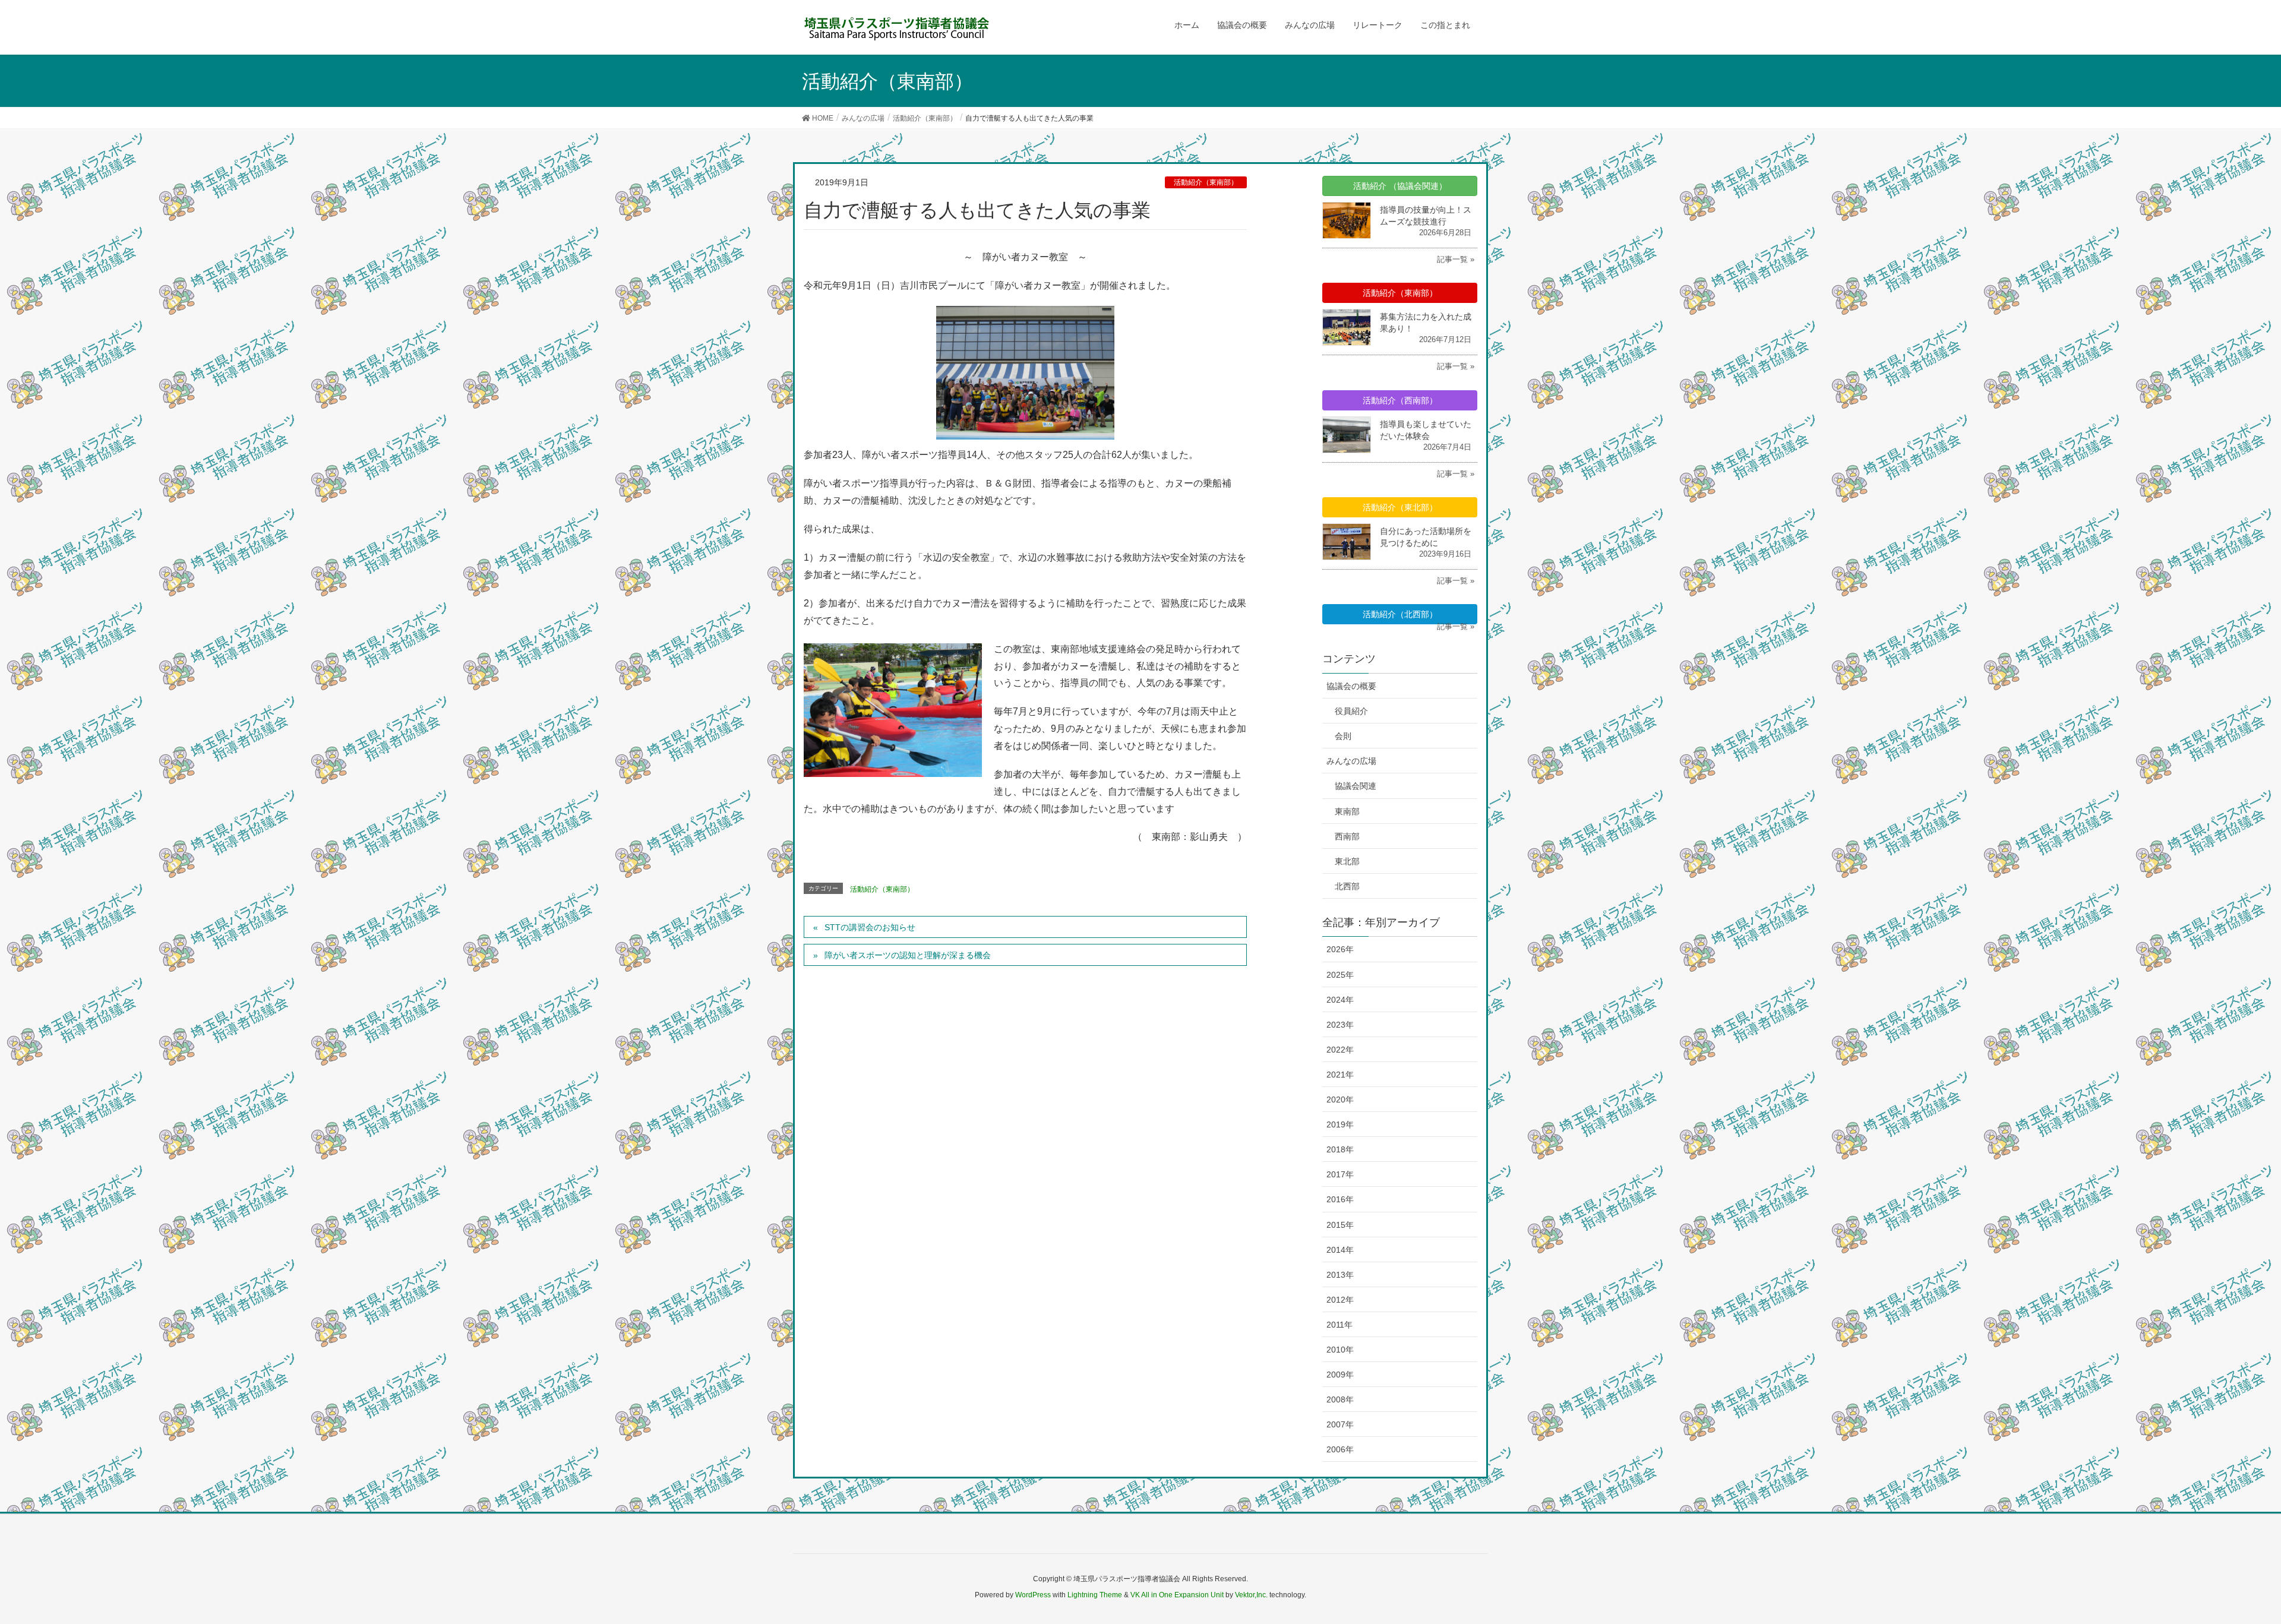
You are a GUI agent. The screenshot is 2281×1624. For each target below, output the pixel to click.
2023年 (1340, 1025)
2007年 (1340, 1424)
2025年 (1340, 975)
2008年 (1340, 1399)
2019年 (1340, 1124)
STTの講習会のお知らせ (870, 927)
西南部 (1347, 836)
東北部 (1347, 861)
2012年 (1340, 1300)
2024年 (1340, 1000)
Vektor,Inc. (1251, 1595)
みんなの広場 (1351, 761)
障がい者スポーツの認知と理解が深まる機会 (908, 955)
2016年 (1340, 1199)
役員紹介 (1351, 711)
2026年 (1340, 949)
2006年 (1340, 1449)
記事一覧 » (1456, 259)
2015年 (1340, 1225)
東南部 (1347, 811)
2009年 (1340, 1375)
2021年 (1340, 1075)
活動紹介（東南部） (1206, 182)
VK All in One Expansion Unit (1177, 1595)
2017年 (1340, 1174)
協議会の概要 (1351, 686)
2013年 (1340, 1275)
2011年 (1339, 1325)
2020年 (1340, 1099)
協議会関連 (1356, 786)
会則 (1343, 736)
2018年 (1340, 1149)
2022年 (1340, 1050)
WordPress (1033, 1595)
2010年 (1340, 1350)
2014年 (1340, 1250)
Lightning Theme (1095, 1595)
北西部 (1347, 886)
